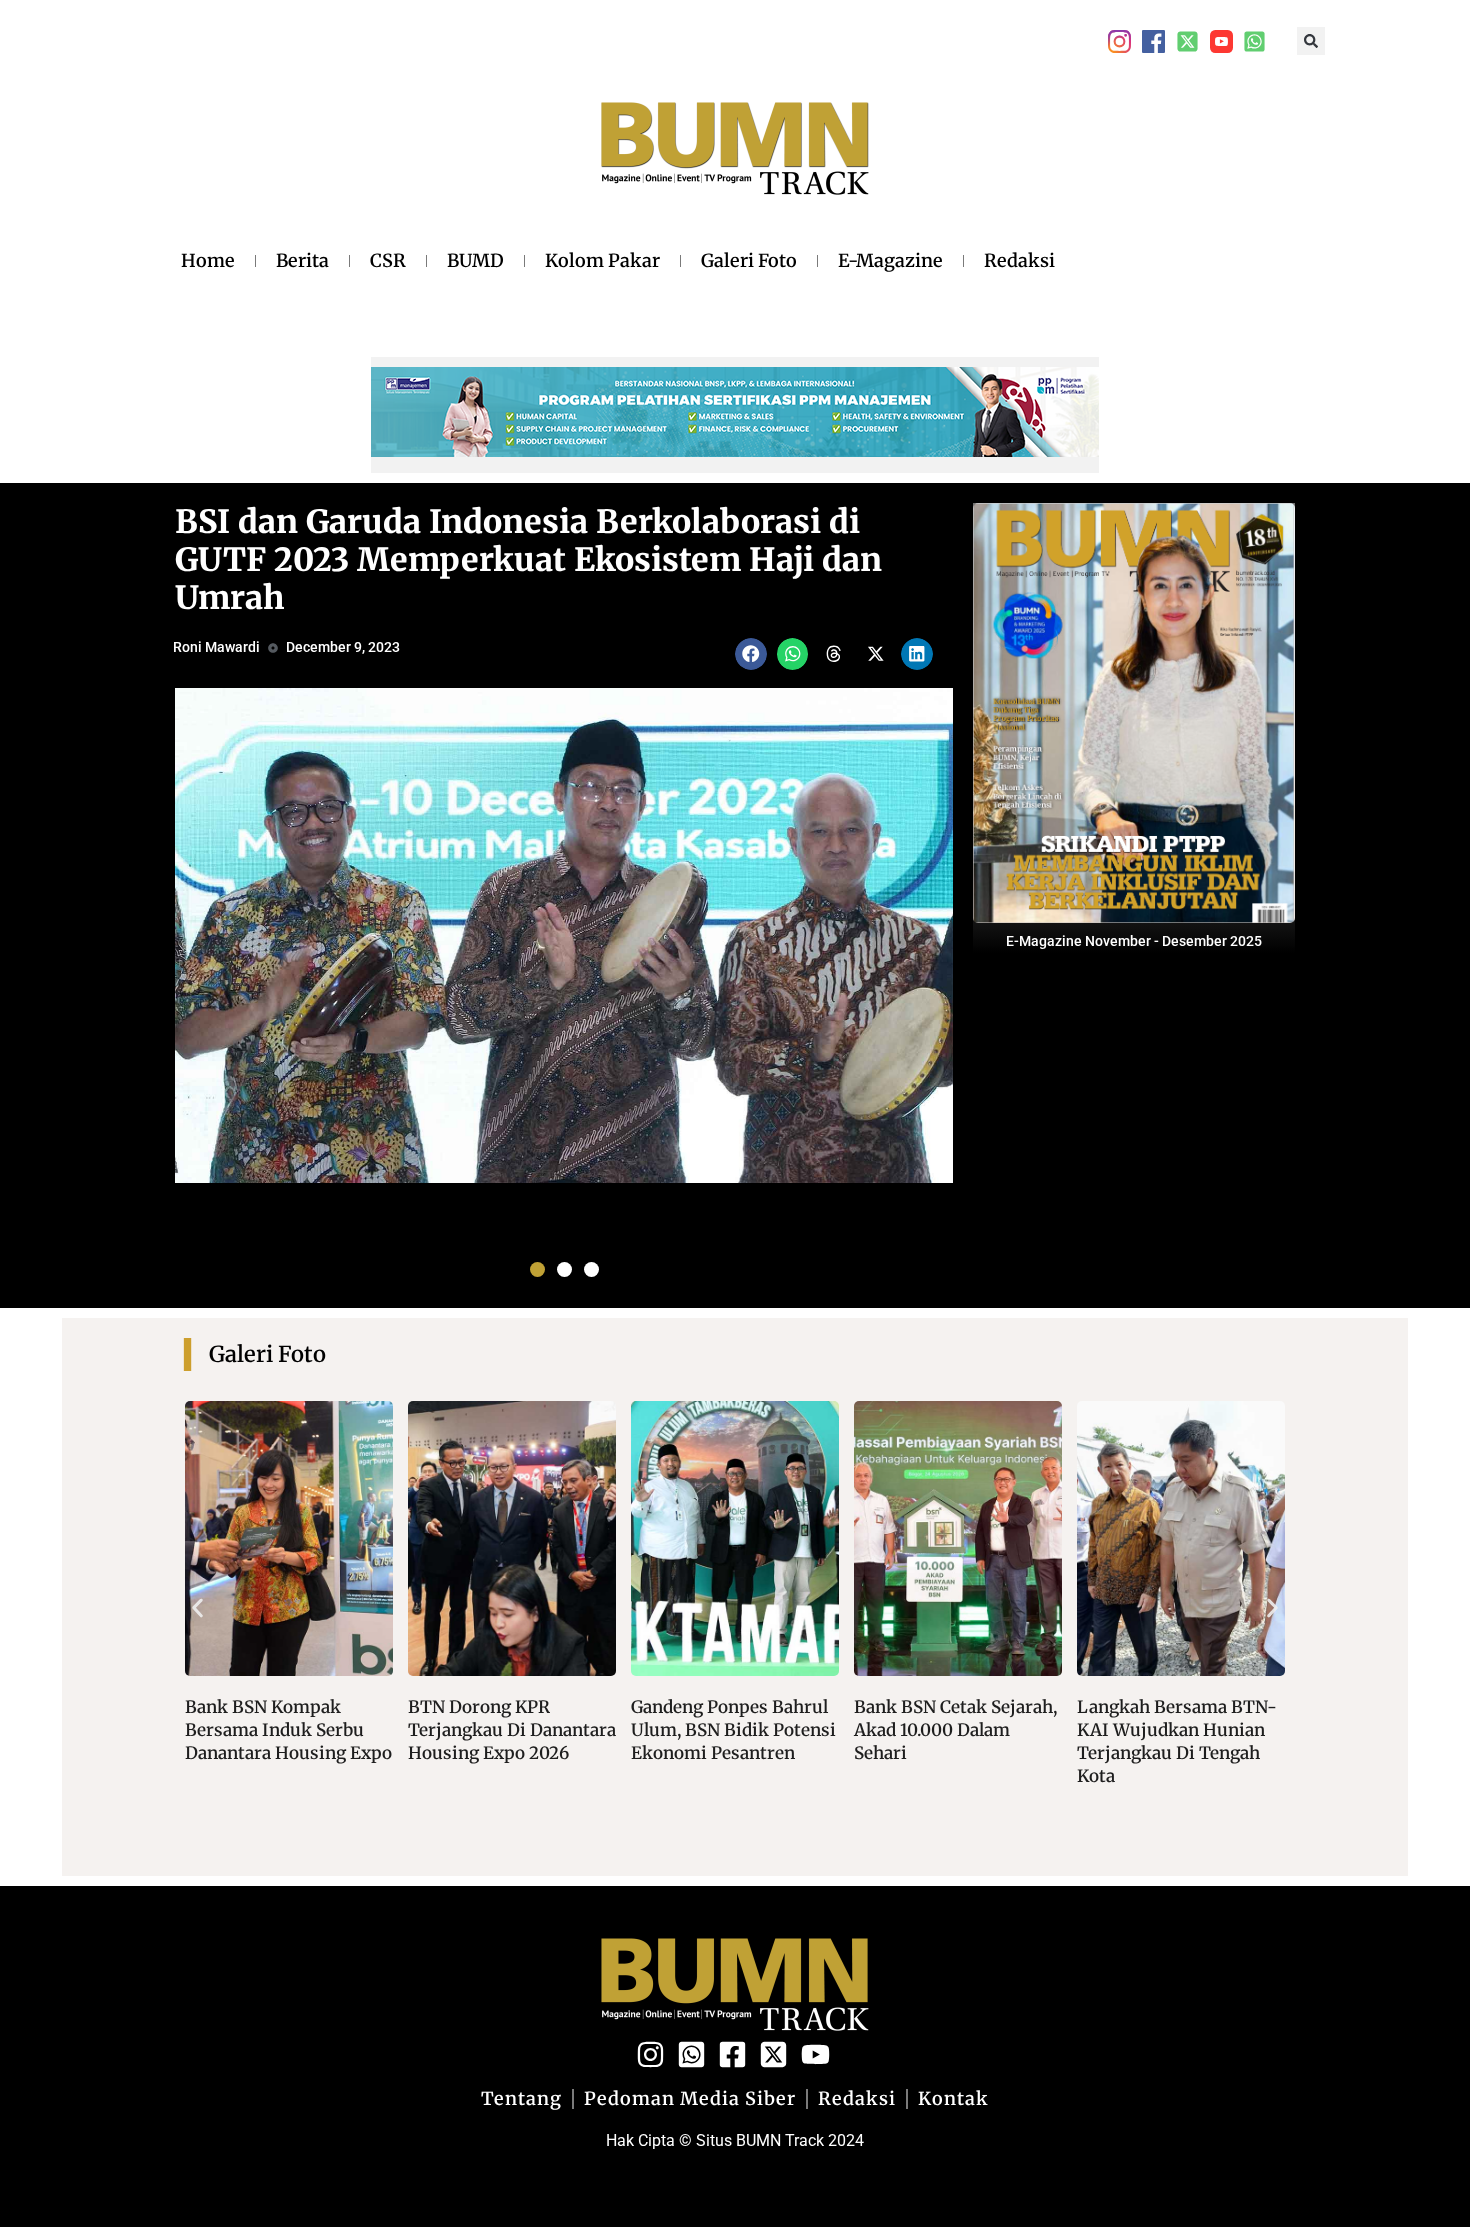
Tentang (521, 2099)
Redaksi (1019, 260)
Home (208, 260)
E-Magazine (890, 260)
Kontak (953, 2099)
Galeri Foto (749, 260)
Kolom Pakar (602, 260)
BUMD (475, 260)
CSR (388, 260)
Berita (302, 260)
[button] (1311, 41)
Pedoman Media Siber (690, 2099)
